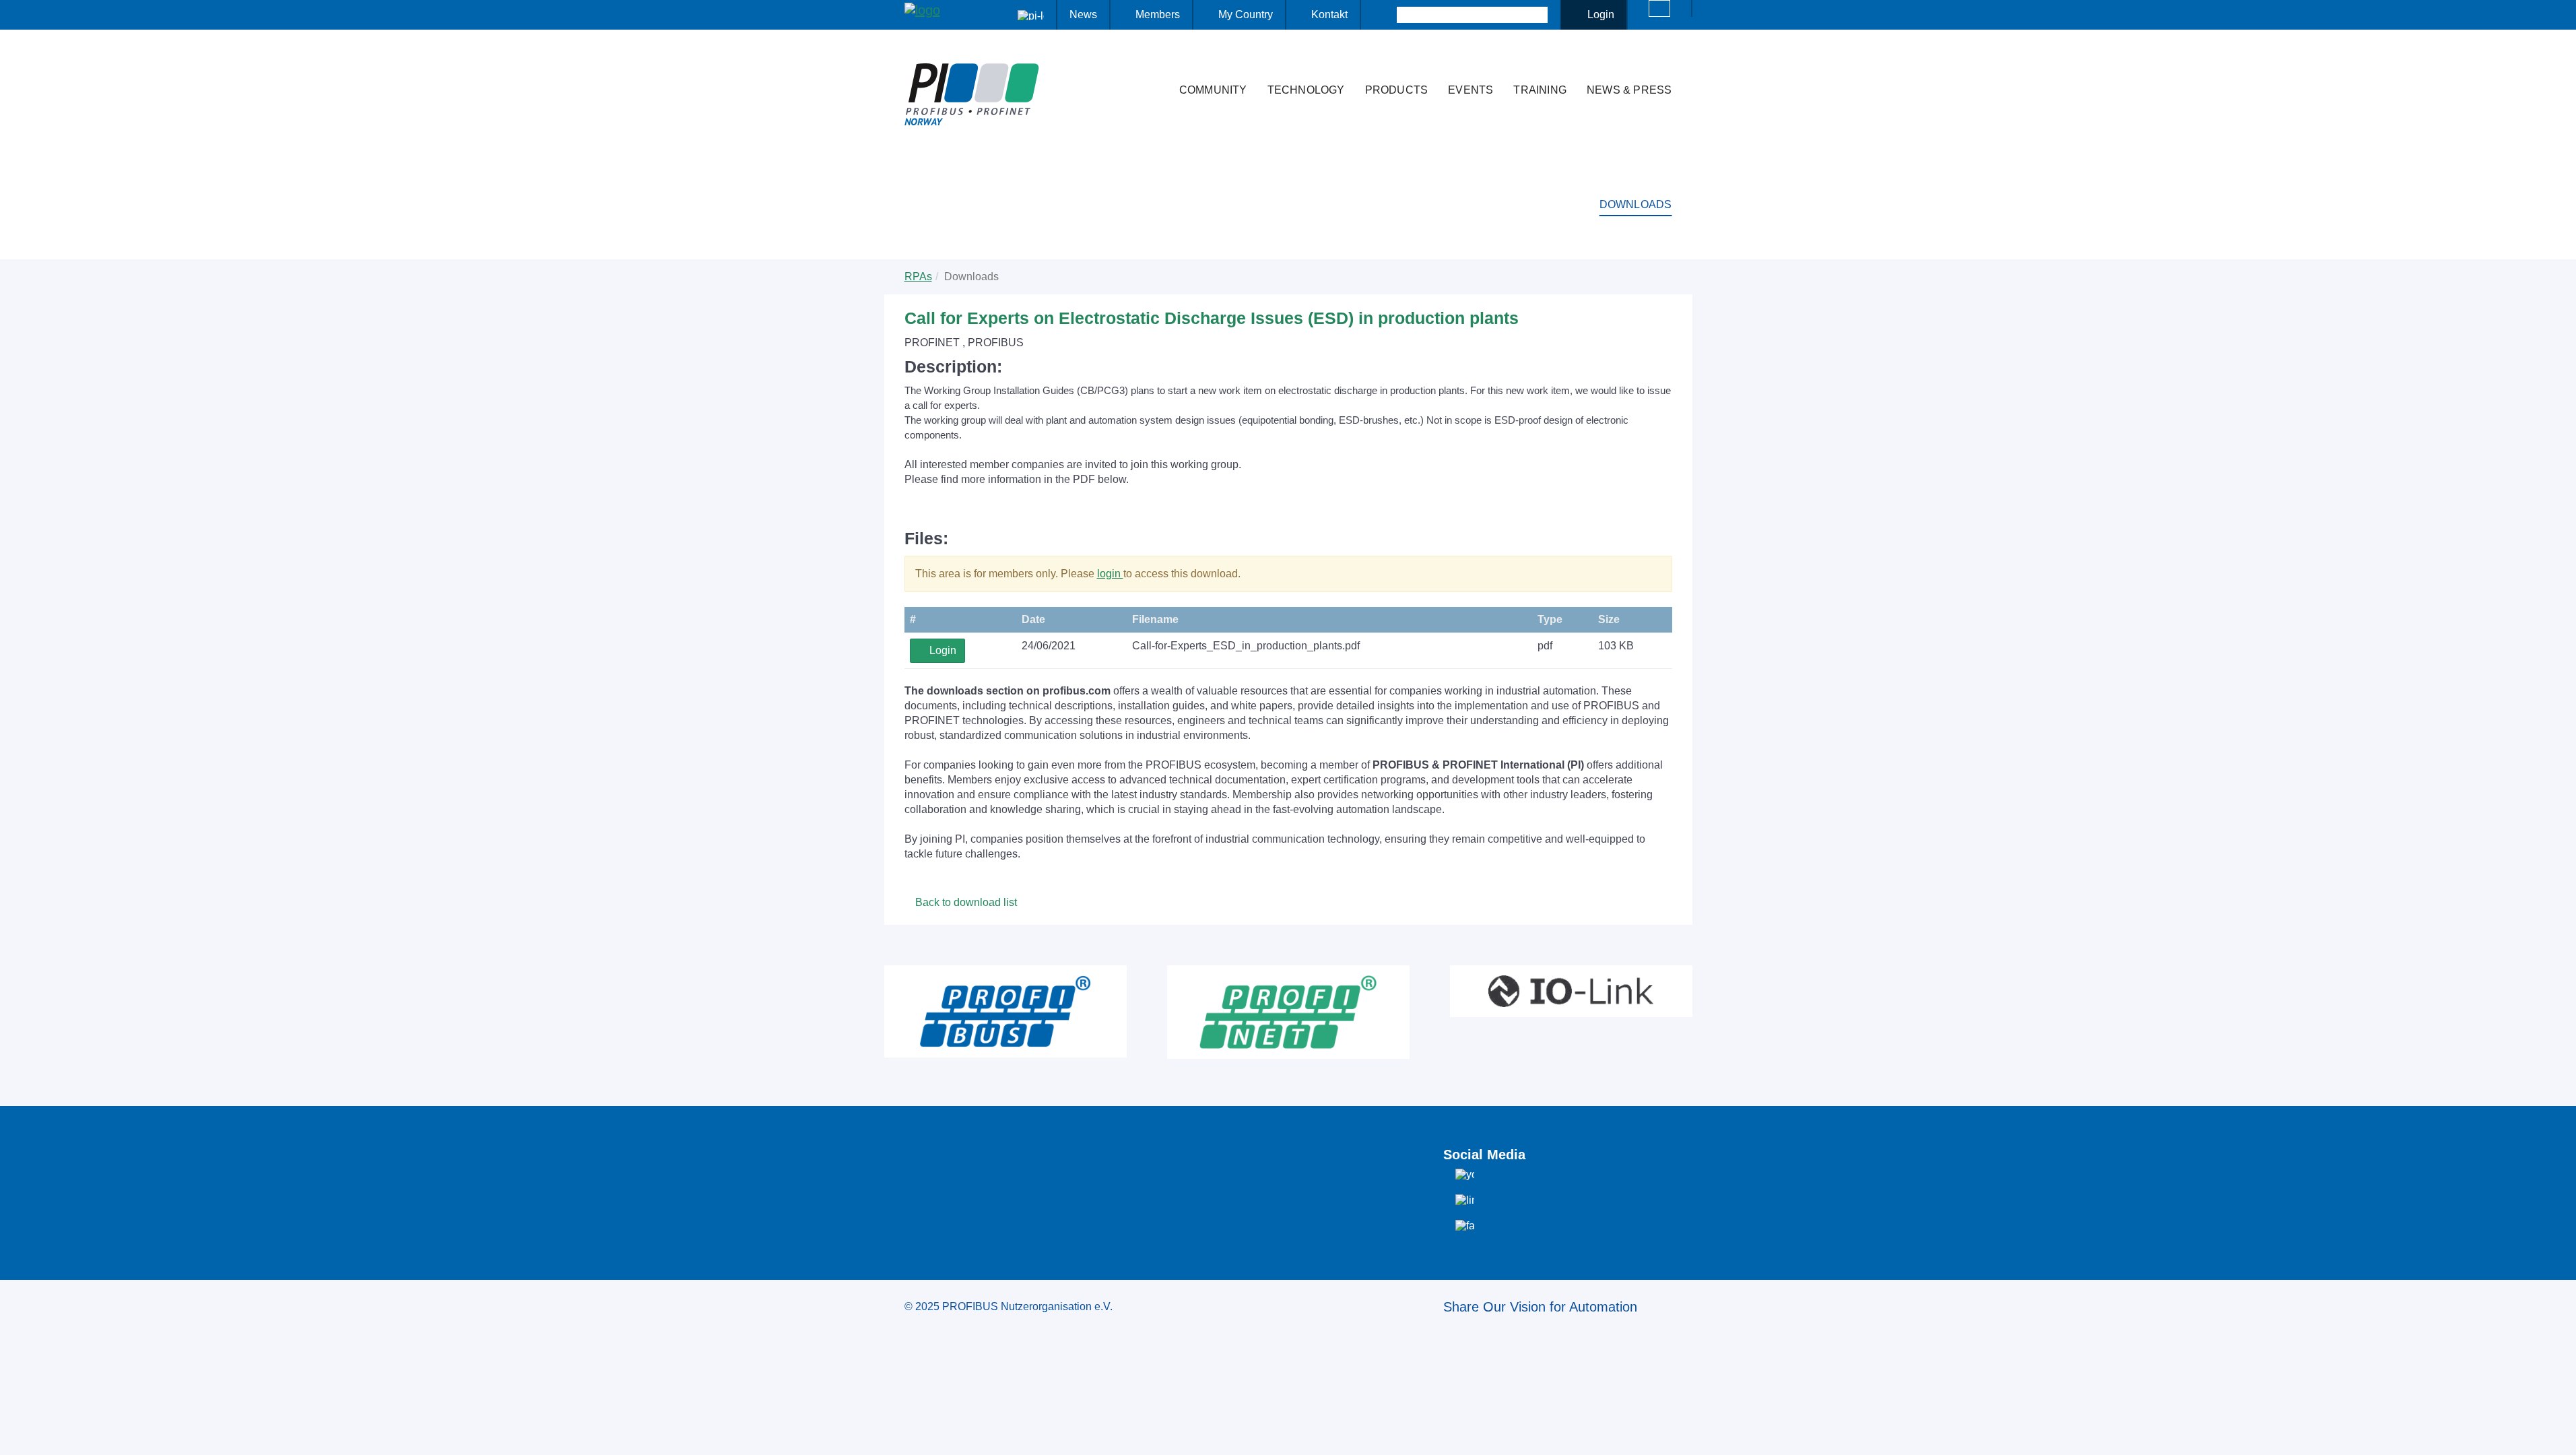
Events (1471, 90)
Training (1540, 90)
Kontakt (1329, 14)
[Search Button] (1385, 15)
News (1083, 14)
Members (1158, 14)
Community (1213, 90)
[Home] (1155, 63)
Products (1397, 90)
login (1110, 574)
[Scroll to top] (2558, 1434)
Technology (1306, 90)
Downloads (1636, 204)
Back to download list (965, 902)
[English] (1659, 8)
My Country (1246, 14)
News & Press (1629, 90)
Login (1601, 14)
